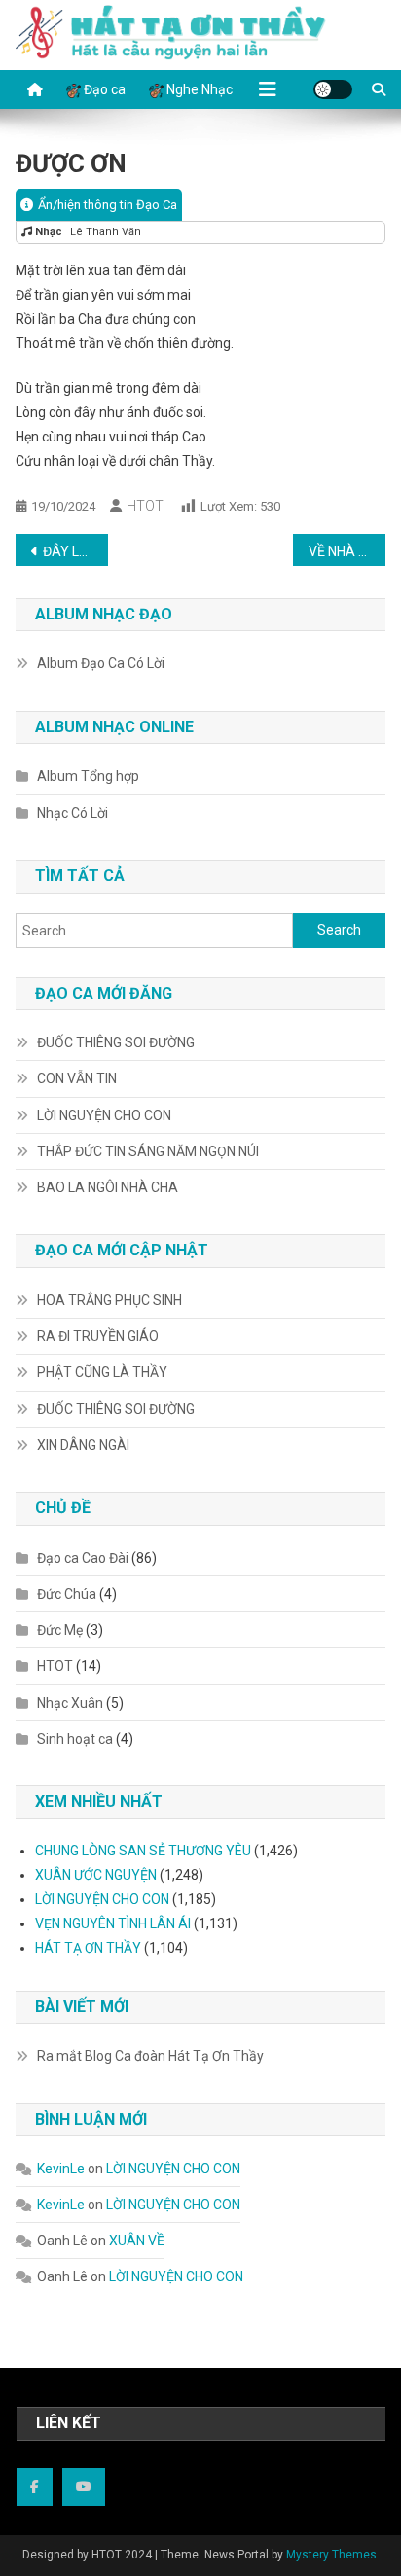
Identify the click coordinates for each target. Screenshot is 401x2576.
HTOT (145, 506)
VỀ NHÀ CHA (347, 551)
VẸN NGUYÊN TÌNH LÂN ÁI (113, 1923)
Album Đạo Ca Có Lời (101, 663)
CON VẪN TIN (77, 1078)
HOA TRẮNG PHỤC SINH (109, 1300)
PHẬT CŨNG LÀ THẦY (102, 1372)
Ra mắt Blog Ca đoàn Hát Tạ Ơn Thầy (150, 2056)
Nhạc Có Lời (73, 813)
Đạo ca (103, 89)
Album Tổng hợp (88, 776)
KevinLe (61, 2169)
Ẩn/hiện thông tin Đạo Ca (108, 205)
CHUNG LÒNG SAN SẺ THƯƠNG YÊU (143, 1851)
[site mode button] (333, 89)
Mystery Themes (331, 2555)
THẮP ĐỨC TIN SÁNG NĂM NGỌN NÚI (148, 1151)
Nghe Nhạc (198, 89)
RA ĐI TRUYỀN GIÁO (98, 1336)
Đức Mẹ (60, 1630)
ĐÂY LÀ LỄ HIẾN (75, 551)
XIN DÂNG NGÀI (83, 1445)
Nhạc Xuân (70, 1703)
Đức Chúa (67, 1594)
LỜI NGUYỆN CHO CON (104, 1115)
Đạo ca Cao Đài (83, 1558)
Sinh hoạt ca (75, 1739)
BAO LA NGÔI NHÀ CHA (108, 1187)
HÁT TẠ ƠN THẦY (88, 1948)
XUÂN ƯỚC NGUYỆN (96, 1875)
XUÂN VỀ (137, 2241)
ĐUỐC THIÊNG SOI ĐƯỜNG (116, 1042)
